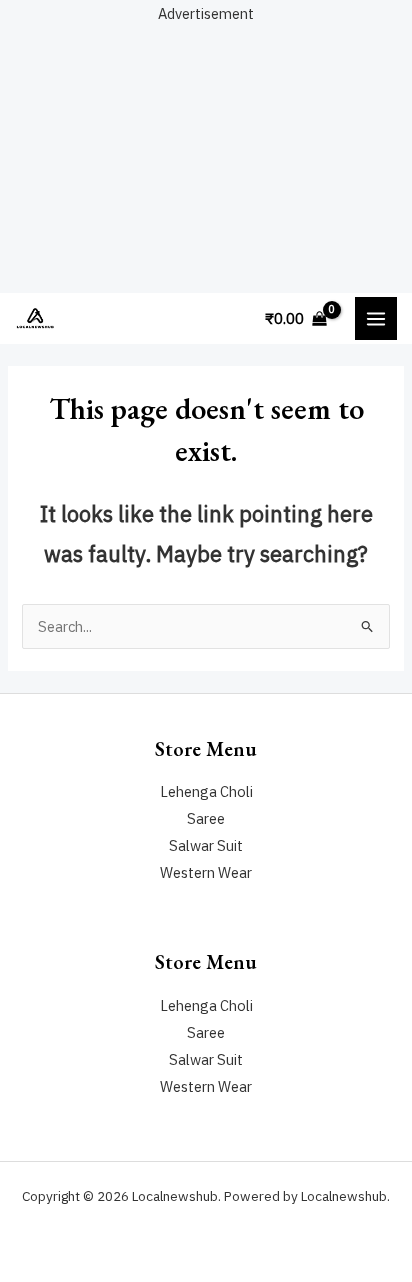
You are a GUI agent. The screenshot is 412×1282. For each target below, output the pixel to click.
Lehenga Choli (206, 791)
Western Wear (206, 872)
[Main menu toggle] (376, 318)
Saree (206, 818)
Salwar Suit (206, 845)
